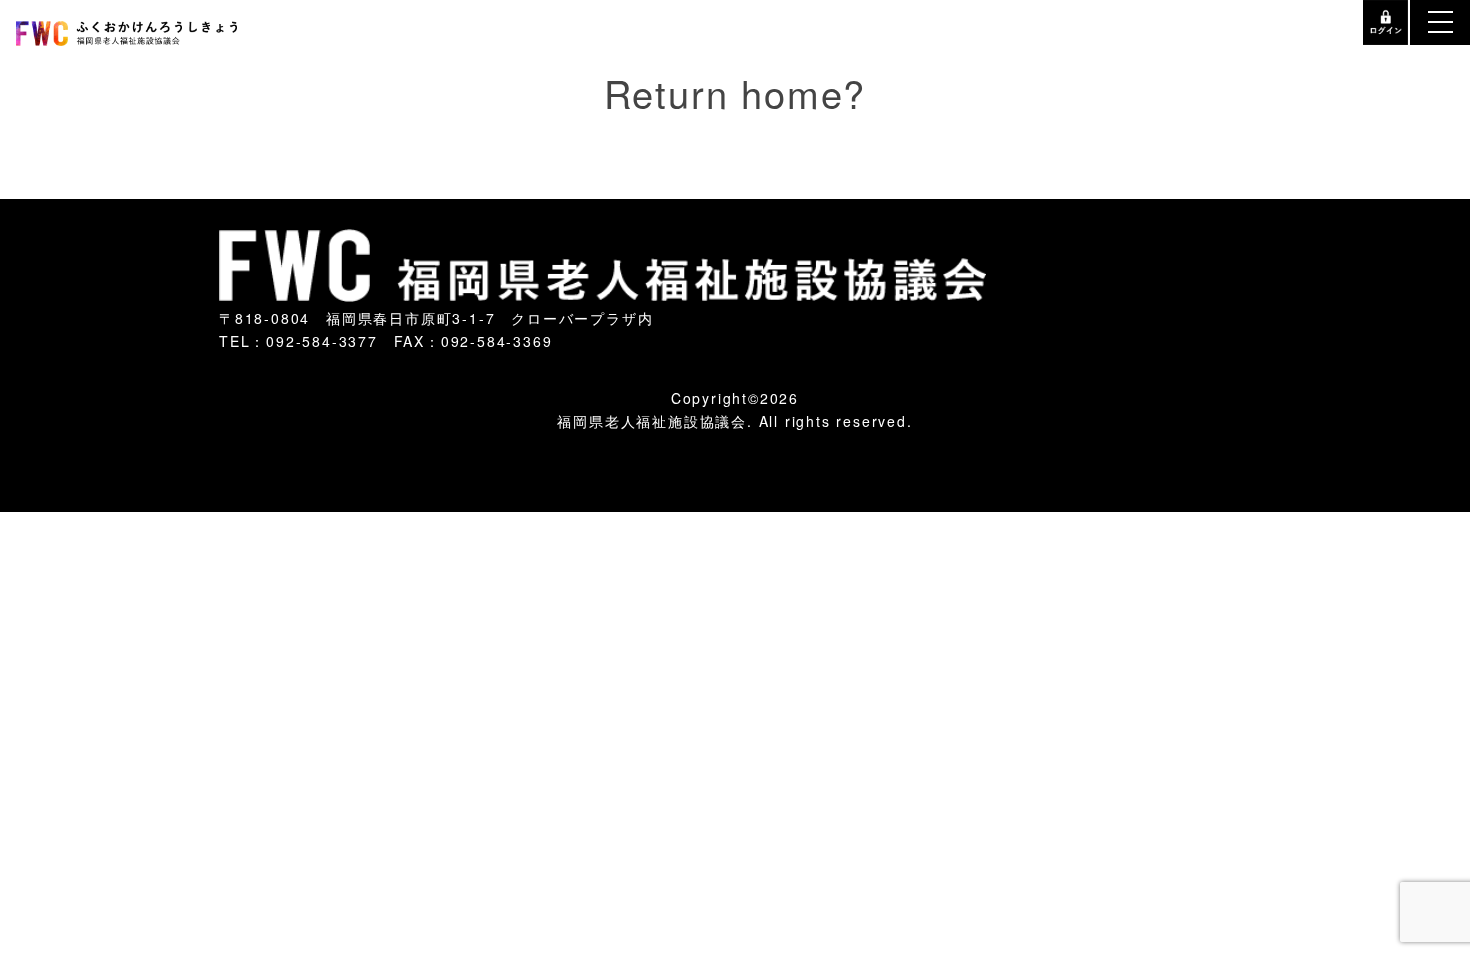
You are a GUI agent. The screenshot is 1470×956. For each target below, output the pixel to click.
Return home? (735, 79)
